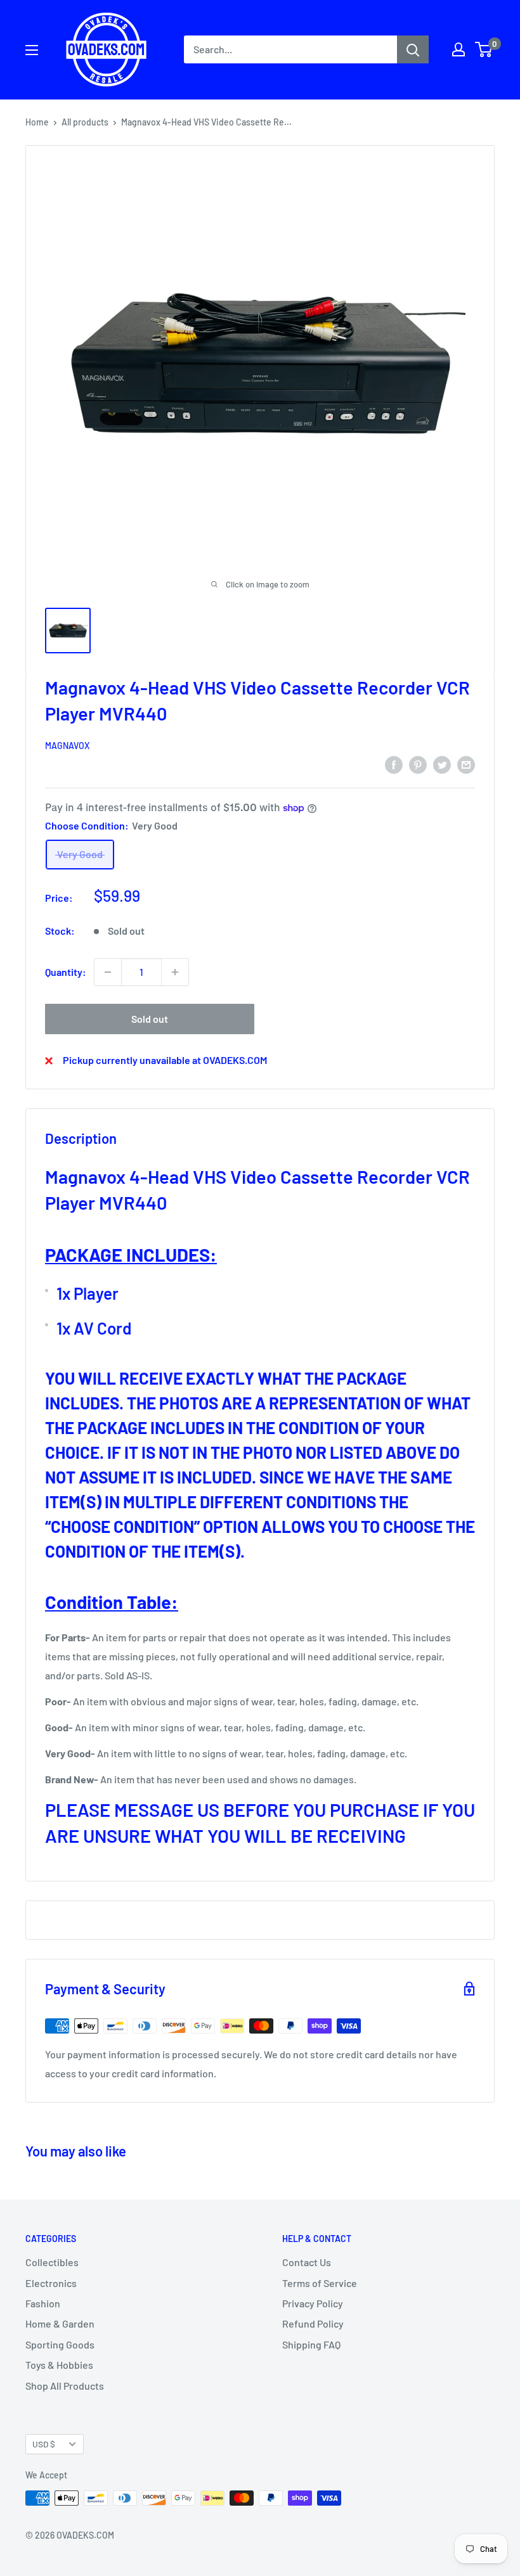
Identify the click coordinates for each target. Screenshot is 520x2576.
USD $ (44, 2444)
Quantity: (66, 972)
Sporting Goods (60, 2344)
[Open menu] (32, 50)
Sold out (150, 1019)
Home (37, 122)
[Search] (413, 49)
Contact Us (307, 2262)
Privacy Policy (313, 2303)
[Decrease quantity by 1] (108, 972)
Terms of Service (320, 2283)
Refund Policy (313, 2323)
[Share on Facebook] (394, 764)
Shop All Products (65, 2386)
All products (85, 122)
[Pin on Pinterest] (418, 764)
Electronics (51, 2283)
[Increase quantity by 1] (175, 972)
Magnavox (67, 746)
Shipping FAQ (311, 2344)
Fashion (43, 2303)
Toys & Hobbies (59, 2365)
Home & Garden (60, 2323)
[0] (484, 49)
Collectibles (52, 2262)
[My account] (458, 49)
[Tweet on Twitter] (442, 764)
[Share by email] (466, 764)
